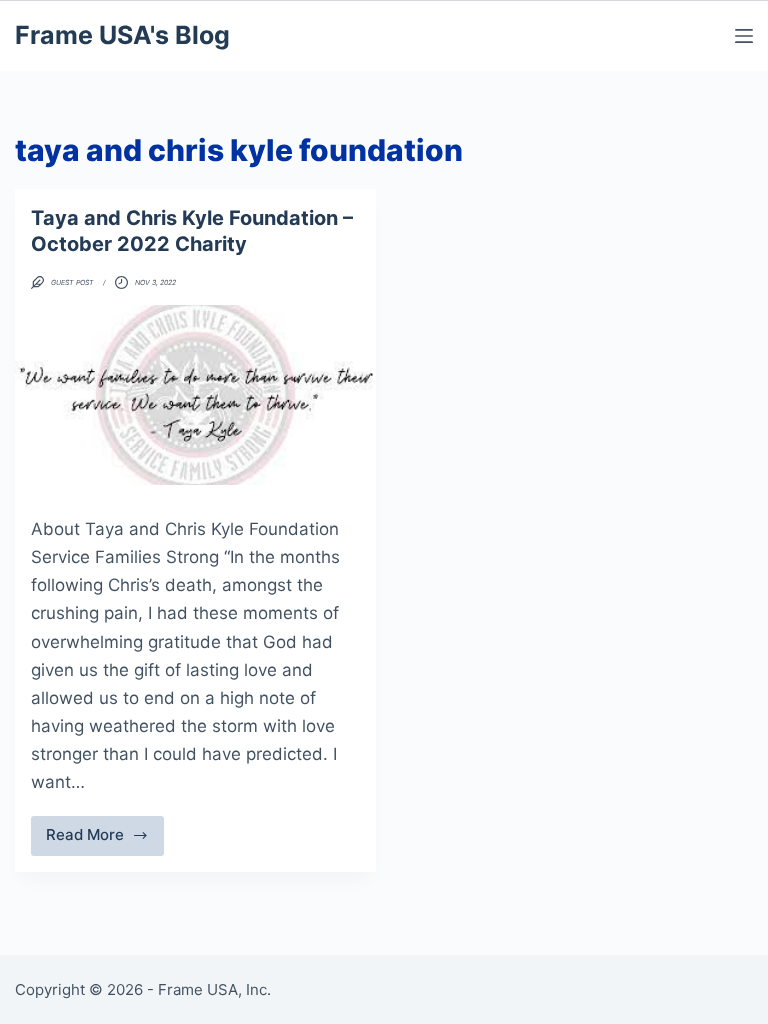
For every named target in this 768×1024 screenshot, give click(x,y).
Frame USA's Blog (122, 35)
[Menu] (744, 36)
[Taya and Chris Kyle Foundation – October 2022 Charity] (195, 395)
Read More (105, 840)
